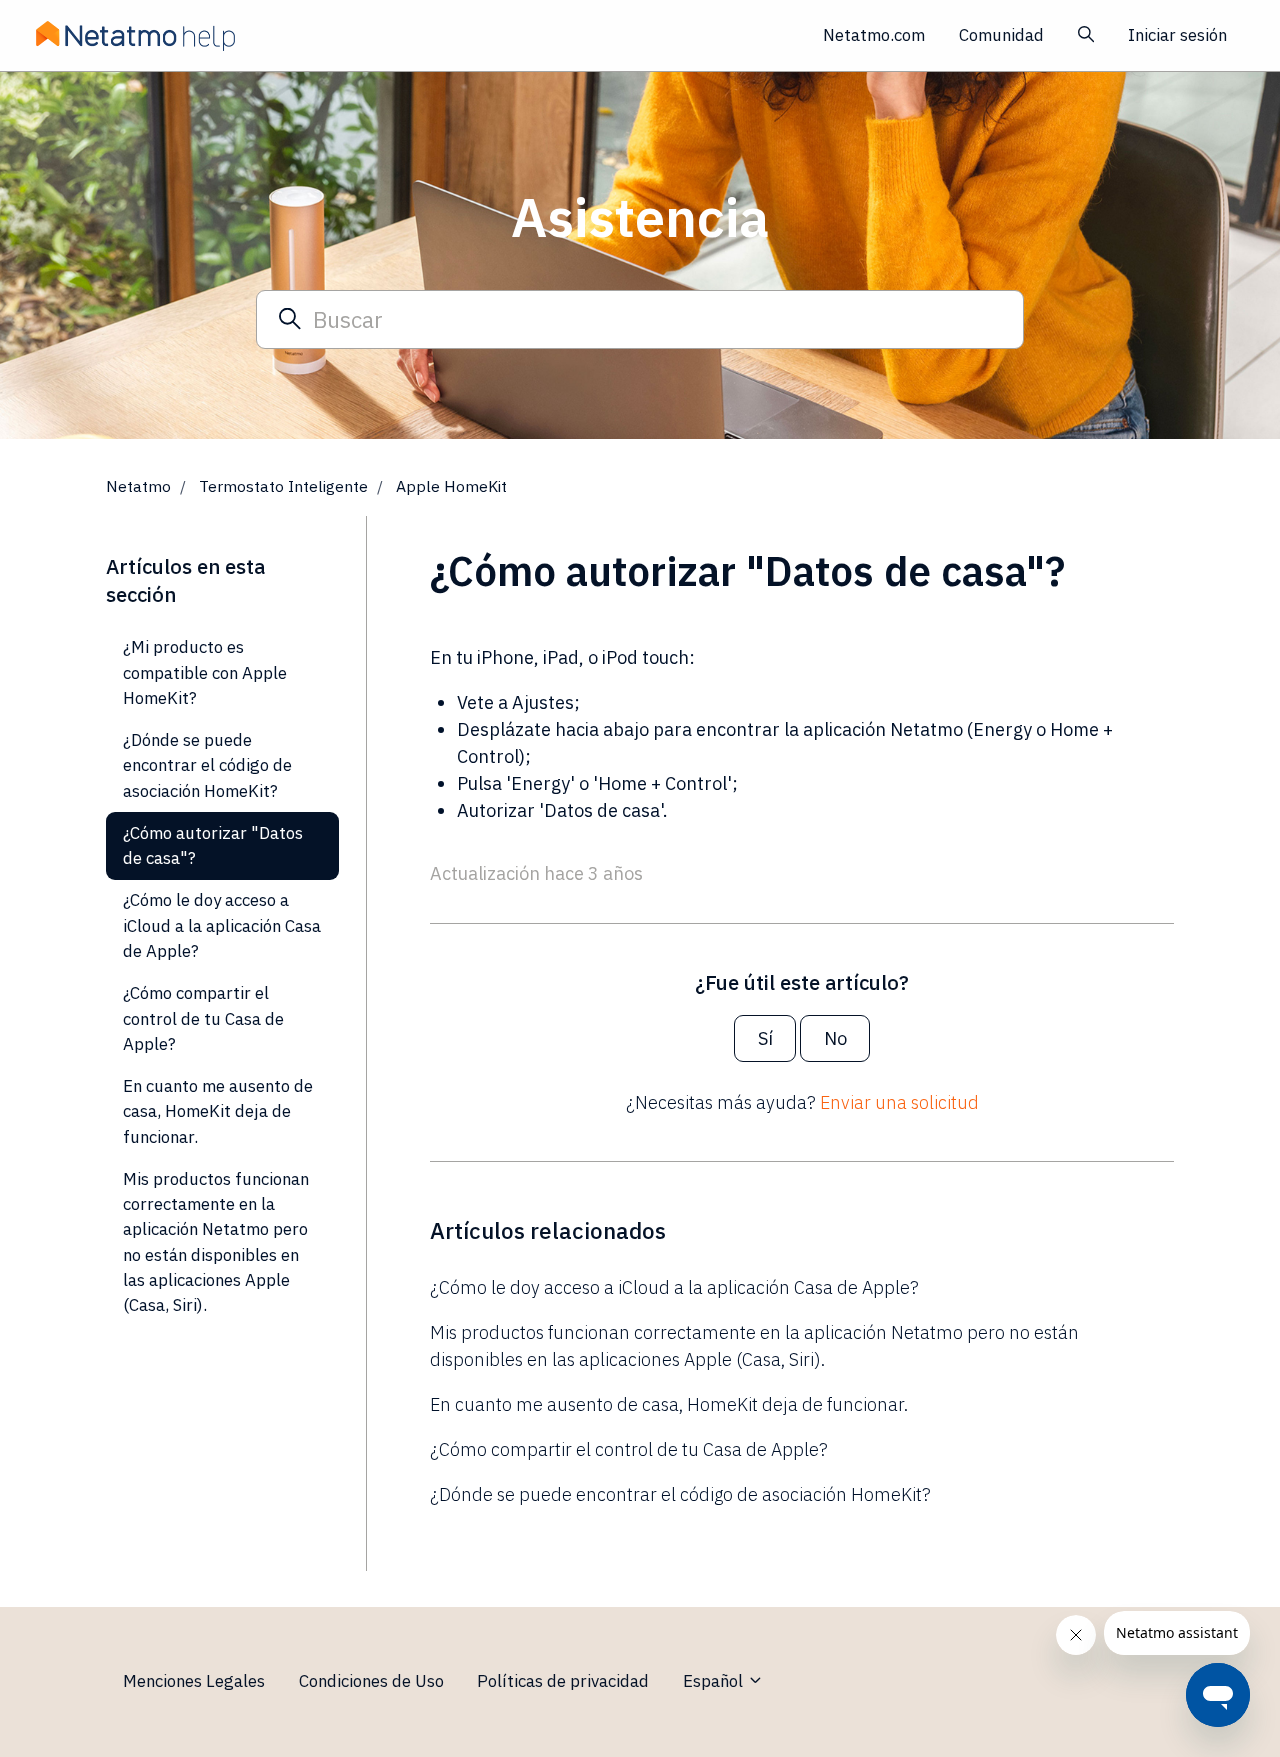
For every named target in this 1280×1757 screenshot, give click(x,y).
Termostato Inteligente (283, 486)
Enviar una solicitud (899, 1102)
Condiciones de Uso (371, 1681)
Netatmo (138, 486)
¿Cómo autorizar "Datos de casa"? (213, 845)
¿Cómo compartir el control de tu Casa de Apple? (629, 1449)
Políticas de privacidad (563, 1681)
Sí (765, 1038)
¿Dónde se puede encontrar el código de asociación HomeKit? (680, 1494)
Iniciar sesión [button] (1177, 35)
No (835, 1038)
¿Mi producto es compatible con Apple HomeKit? (205, 672)
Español (715, 1681)
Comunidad (1001, 35)
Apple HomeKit (451, 486)
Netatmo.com (874, 35)
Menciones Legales (194, 1681)
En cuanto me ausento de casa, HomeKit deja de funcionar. (669, 1404)
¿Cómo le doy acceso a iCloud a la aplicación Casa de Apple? (674, 1287)
